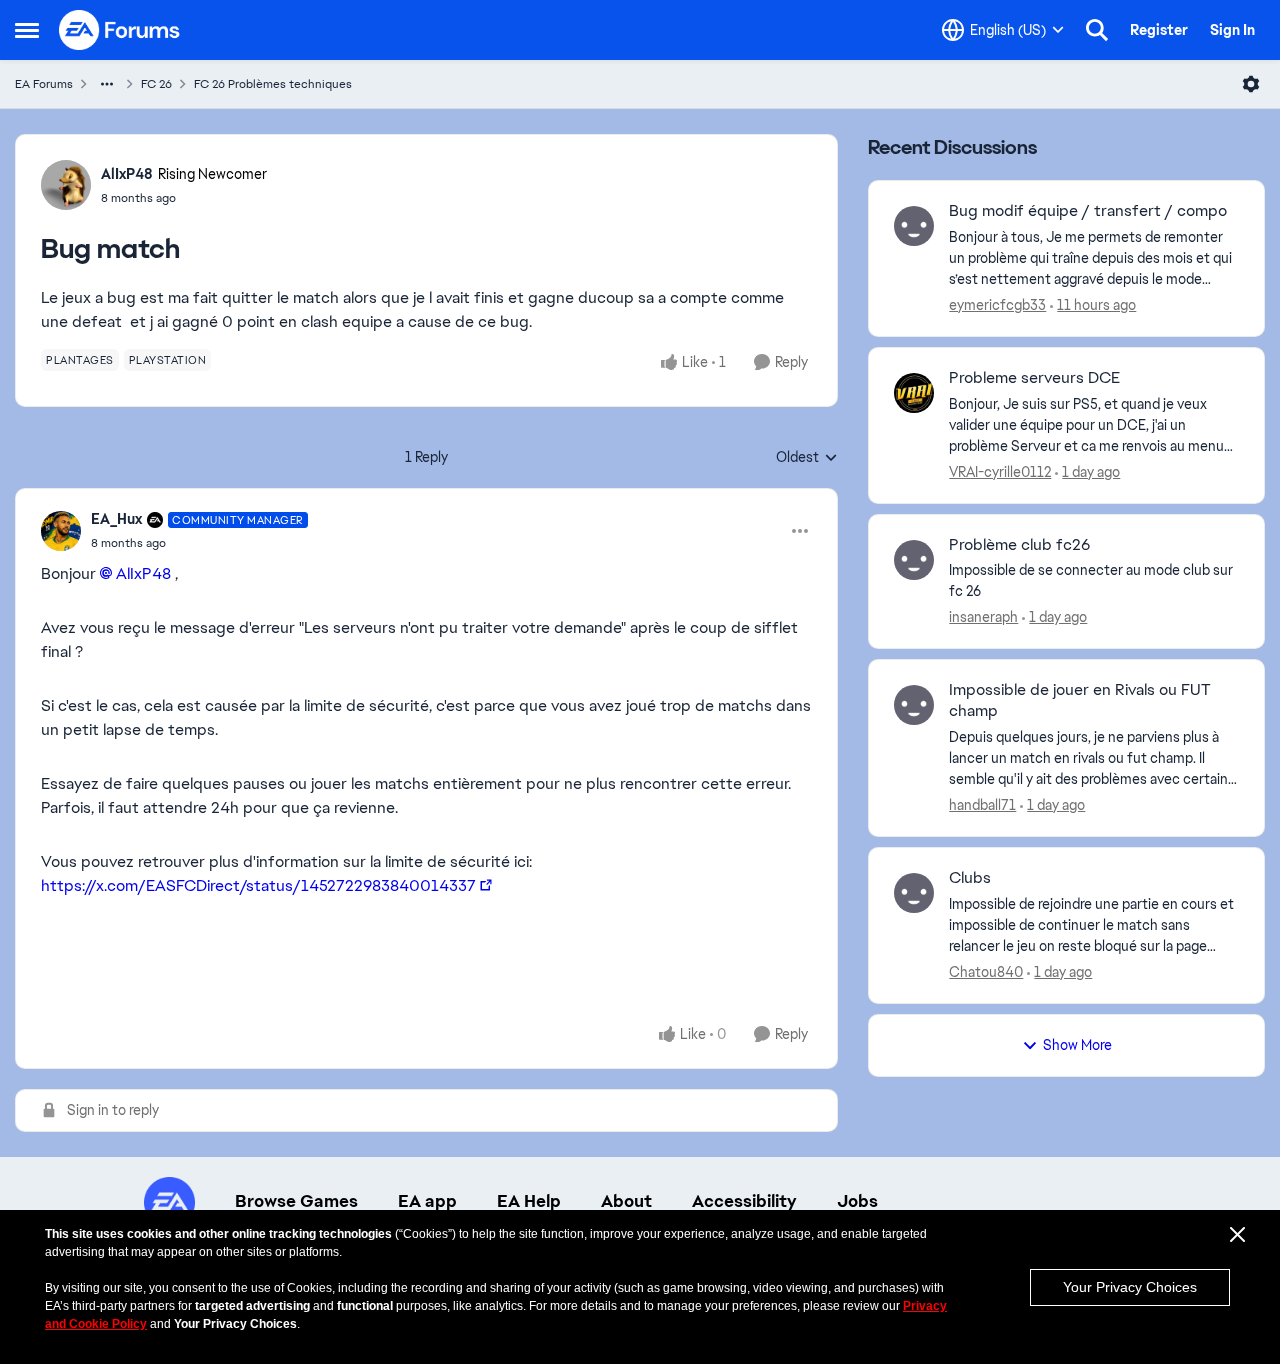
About (626, 1201)
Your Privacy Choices (1130, 1287)
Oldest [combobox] (807, 458)
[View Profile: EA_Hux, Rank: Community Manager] (61, 531)
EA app (427, 1201)
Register (1159, 30)
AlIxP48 (127, 174)
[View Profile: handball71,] (914, 705)
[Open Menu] (1251, 84)
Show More (1077, 1045)
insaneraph (983, 617)
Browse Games (296, 1201)
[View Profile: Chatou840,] (914, 893)
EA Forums (44, 84)
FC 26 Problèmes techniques (273, 84)
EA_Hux (116, 519)
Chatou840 (986, 972)
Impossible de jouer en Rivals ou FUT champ (1080, 700)
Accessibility (744, 1201)
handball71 (982, 805)
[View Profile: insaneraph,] (914, 560)
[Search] (1097, 30)
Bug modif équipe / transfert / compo (1088, 211)
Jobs (857, 1201)
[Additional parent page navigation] (107, 84)
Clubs (970, 878)
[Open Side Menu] (27, 30)
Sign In (1232, 30)
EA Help (529, 1201)
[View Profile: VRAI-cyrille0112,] (914, 393)
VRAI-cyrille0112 (1000, 472)
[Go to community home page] (120, 30)
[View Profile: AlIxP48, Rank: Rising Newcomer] (66, 185)
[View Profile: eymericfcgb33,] (914, 226)
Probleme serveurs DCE (1034, 378)
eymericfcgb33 (997, 305)
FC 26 (156, 84)
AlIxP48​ (143, 573)
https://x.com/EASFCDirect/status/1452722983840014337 (258, 885)
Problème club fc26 (1019, 545)
